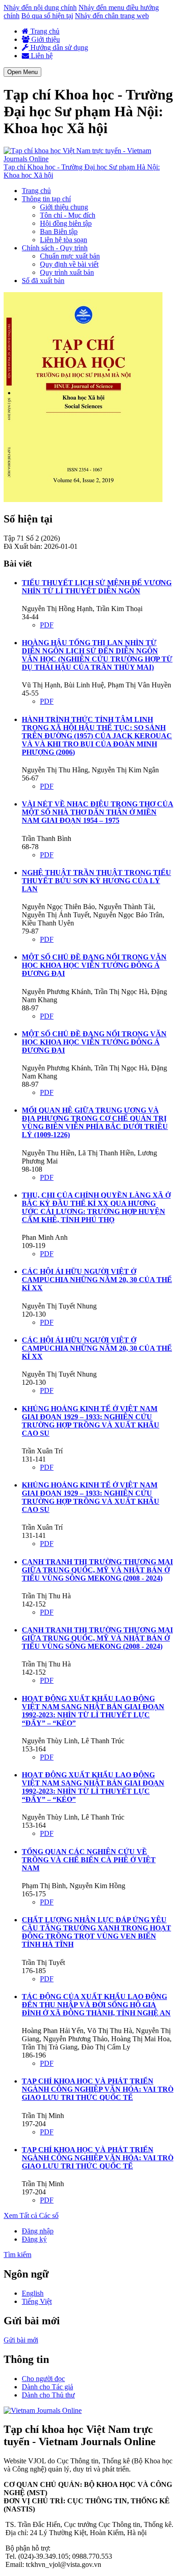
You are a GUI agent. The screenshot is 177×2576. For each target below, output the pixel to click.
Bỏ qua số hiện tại (47, 16)
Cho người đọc (43, 2379)
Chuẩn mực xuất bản (70, 256)
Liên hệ (41, 56)
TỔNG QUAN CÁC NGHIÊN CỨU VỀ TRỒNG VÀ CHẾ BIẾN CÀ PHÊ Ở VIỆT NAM (89, 1860)
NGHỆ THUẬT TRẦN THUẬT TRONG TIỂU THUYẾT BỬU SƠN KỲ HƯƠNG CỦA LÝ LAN (96, 881)
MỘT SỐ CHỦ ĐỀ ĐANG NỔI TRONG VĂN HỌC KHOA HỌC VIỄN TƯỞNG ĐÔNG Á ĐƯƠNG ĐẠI (94, 965)
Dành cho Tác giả (47, 2387)
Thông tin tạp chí (46, 199)
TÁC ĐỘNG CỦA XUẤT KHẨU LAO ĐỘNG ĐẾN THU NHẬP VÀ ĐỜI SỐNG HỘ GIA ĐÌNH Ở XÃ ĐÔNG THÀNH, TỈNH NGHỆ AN (96, 2005)
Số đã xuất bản (43, 281)
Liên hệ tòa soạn (64, 240)
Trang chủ (44, 31)
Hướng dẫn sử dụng (58, 47)
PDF (47, 625)
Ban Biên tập (59, 231)
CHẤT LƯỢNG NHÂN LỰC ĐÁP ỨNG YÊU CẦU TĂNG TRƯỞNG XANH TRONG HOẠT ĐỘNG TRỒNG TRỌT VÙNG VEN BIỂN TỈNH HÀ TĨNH (96, 1932)
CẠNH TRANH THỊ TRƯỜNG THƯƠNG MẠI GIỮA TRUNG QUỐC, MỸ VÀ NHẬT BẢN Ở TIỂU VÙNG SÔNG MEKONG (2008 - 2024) (97, 1570)
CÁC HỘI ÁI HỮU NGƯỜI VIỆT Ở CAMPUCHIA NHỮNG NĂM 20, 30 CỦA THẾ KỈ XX (97, 1280)
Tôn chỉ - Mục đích (68, 215)
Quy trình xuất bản (67, 272)
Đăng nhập (38, 2231)
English (33, 2293)
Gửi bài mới (21, 2340)
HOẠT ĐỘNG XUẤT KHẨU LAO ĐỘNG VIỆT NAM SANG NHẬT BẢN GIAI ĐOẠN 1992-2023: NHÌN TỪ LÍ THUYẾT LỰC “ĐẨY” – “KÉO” (93, 1711)
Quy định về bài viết (69, 264)
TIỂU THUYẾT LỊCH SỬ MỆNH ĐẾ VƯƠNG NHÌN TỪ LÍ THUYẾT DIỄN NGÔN (97, 587)
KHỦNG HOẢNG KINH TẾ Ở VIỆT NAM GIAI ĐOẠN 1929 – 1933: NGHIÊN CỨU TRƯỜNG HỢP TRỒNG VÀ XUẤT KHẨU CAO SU (91, 1421)
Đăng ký (34, 2239)
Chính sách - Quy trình (55, 248)
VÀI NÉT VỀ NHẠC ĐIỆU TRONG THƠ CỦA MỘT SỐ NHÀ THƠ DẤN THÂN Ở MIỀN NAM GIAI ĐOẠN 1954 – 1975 (98, 812)
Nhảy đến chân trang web (112, 16)
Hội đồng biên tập (66, 223)
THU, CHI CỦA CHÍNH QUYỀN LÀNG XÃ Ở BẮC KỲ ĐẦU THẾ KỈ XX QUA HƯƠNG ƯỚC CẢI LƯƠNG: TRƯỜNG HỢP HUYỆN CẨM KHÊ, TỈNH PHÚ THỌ (96, 1207)
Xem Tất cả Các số (31, 2215)
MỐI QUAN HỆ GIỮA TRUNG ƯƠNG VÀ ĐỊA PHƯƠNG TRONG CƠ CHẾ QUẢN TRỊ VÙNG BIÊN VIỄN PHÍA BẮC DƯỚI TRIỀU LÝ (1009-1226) (95, 1122)
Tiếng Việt (37, 2301)
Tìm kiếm (17, 2255)
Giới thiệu (45, 39)
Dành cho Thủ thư (48, 2395)
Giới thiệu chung (64, 207)
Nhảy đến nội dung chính (40, 7)
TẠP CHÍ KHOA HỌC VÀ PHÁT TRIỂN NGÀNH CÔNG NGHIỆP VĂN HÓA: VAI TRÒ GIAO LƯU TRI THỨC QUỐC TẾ (98, 2089)
